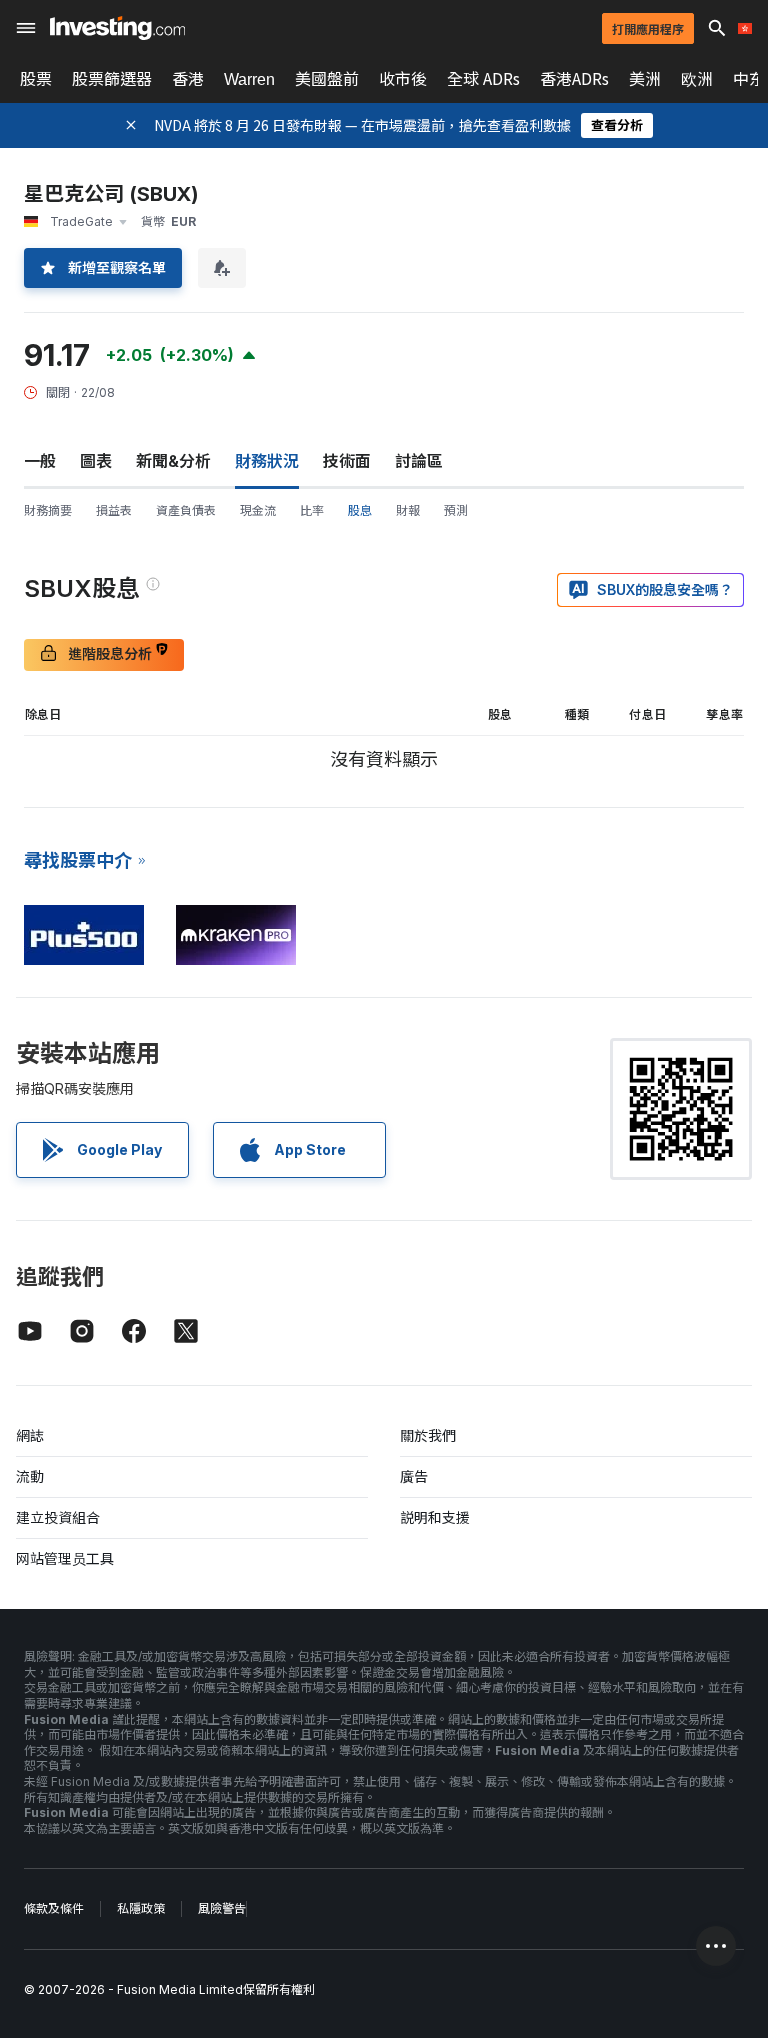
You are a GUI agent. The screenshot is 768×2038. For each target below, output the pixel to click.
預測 (456, 510)
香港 (188, 79)
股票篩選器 (112, 79)
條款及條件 (54, 1908)
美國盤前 (327, 79)
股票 (36, 79)
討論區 (419, 461)
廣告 (414, 1476)
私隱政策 (141, 1908)
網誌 (30, 1435)
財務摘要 (48, 510)
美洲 (645, 79)
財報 (408, 510)
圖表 (96, 461)
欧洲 (697, 79)
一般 (40, 461)
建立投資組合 (58, 1517)
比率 (312, 510)
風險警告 (222, 1908)
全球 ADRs (483, 79)
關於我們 (428, 1435)
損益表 (114, 510)
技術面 (347, 461)
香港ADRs (574, 79)
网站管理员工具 (65, 1558)
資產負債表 (186, 510)
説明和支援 (435, 1517)
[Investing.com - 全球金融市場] (117, 28)
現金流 (258, 510)
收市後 (403, 79)
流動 (30, 1476)
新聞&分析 (173, 461)
